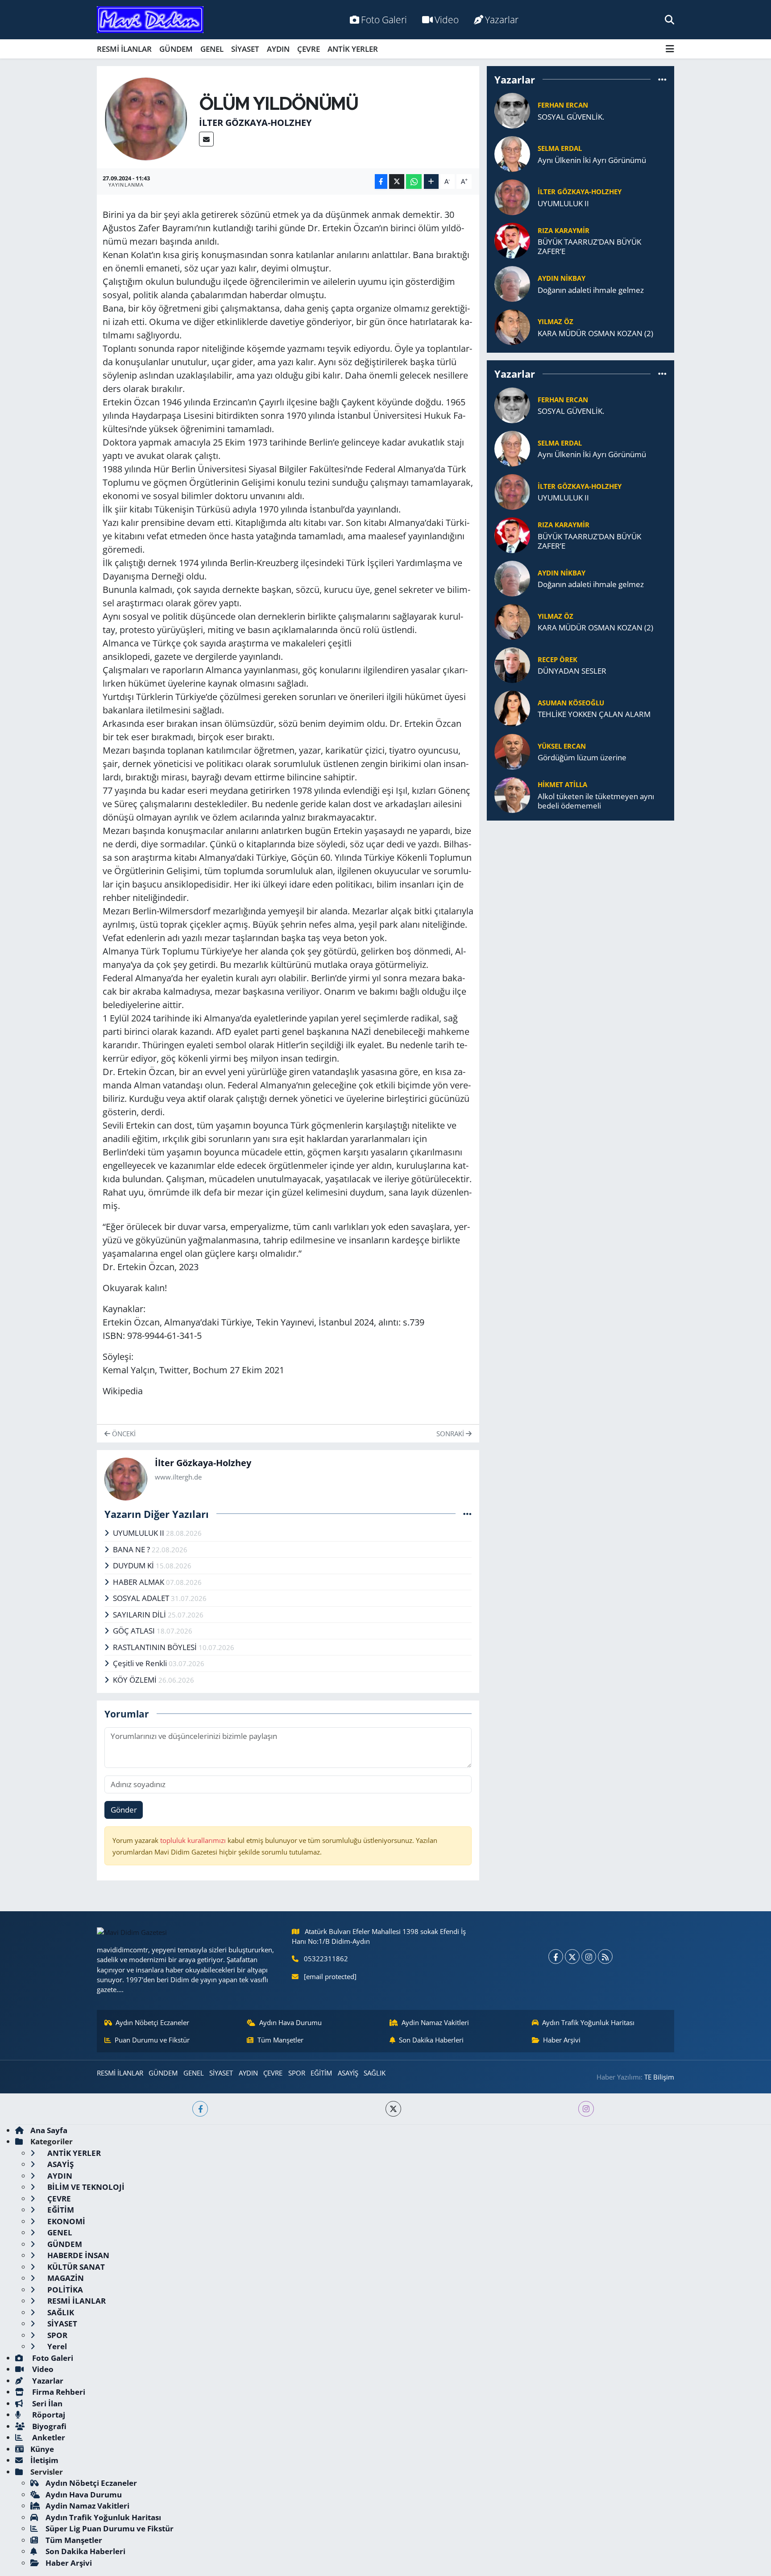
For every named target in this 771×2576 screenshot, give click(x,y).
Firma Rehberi (58, 2392)
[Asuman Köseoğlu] (512, 707)
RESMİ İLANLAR (124, 49)
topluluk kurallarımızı (194, 1840)
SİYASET (245, 49)
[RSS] (605, 1957)
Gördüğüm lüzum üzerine (582, 757)
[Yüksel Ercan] (512, 751)
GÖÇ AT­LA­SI (135, 1631)
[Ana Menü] (670, 49)
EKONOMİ (65, 2221)
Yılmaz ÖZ (555, 321)
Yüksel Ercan (562, 746)
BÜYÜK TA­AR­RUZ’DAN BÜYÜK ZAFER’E (589, 247)
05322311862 (326, 1959)
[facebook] (200, 2109)
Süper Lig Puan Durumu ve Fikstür (110, 2528)
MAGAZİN (65, 2278)
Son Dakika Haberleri (431, 2040)
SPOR (297, 2073)
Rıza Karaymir (564, 230)
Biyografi (48, 2426)
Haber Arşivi (562, 2040)
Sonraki (451, 1434)
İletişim (44, 2460)
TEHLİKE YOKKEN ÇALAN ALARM (594, 714)
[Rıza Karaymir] (512, 240)
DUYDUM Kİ (134, 1565)
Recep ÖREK (558, 659)
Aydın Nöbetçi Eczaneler (152, 2022)
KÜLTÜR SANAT (75, 2267)
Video (447, 19)
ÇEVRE (309, 49)
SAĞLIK (375, 2073)
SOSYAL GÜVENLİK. (571, 117)
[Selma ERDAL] (512, 153)
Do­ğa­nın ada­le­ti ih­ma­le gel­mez (591, 290)
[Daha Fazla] (431, 181)
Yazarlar (502, 19)
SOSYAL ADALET (142, 1598)
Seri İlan (46, 2403)
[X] (572, 1957)
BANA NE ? (132, 1549)
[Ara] (669, 19)
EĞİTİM (321, 2073)
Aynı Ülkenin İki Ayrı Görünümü (592, 160)
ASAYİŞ (348, 2073)
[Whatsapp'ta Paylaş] (414, 181)
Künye (42, 2449)
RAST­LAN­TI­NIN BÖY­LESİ (156, 1647)
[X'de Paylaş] (397, 181)
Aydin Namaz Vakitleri (435, 2022)
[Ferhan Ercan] (512, 110)
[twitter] (393, 2109)
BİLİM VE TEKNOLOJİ (85, 2187)
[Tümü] (662, 79)
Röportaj (48, 2415)
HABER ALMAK (139, 1582)
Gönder (124, 1810)
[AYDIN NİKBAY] (512, 283)
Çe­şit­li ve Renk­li (141, 1663)
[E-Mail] (206, 139)
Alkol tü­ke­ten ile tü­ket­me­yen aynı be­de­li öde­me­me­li (596, 801)
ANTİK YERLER (353, 49)
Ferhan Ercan (563, 105)
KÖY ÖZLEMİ (136, 1680)
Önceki (123, 1434)
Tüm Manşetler (280, 2040)
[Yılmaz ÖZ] (512, 327)
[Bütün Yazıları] (467, 1514)
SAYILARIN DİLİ (140, 1615)
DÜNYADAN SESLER (572, 671)
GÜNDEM (176, 49)
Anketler (48, 2437)
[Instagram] (589, 1957)
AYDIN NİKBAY (562, 278)
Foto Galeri (384, 19)
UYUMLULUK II (139, 1533)
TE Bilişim (659, 2077)
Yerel (56, 2346)
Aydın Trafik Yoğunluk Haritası (588, 2022)
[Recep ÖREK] (512, 664)
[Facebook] (556, 1957)
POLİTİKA (64, 2290)
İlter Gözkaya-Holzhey (255, 123)
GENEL (212, 49)
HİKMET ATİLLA (562, 784)
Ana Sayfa (49, 2130)
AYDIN (278, 49)
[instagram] (586, 2109)
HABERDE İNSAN (77, 2255)
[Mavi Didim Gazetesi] (150, 20)
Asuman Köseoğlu (571, 703)
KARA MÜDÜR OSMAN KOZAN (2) (595, 333)
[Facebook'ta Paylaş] (381, 181)
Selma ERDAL (560, 148)
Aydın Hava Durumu (290, 2022)
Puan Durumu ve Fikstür (152, 2040)
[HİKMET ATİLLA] (512, 794)
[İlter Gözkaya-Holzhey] (146, 118)
